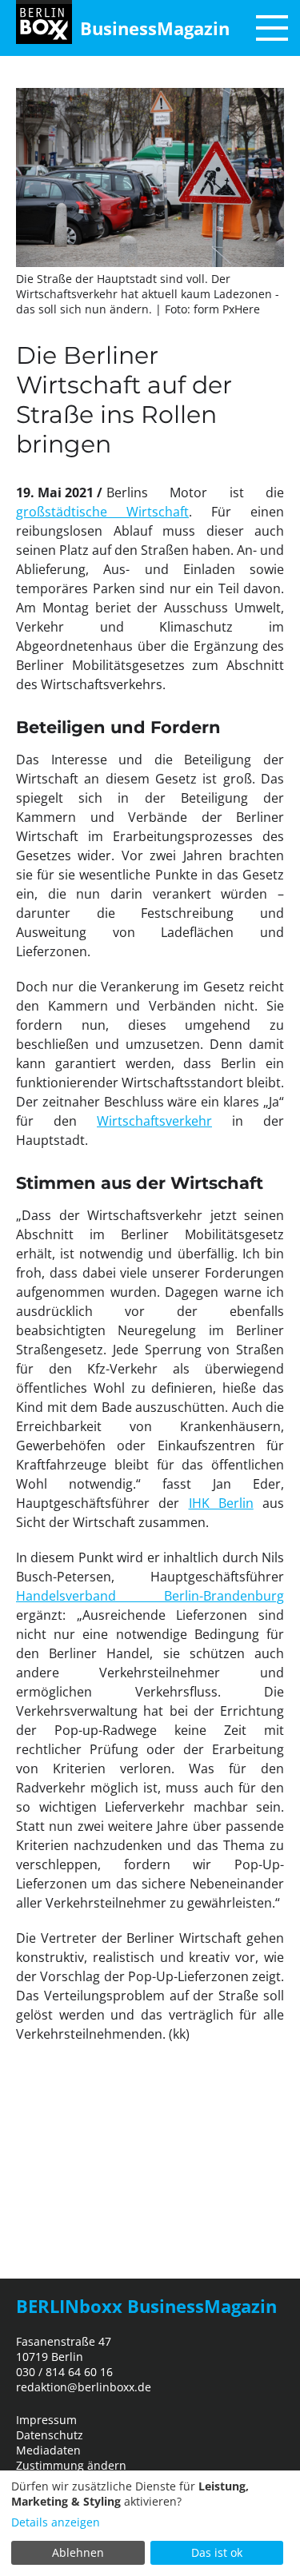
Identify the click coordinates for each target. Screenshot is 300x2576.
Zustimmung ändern (71, 2465)
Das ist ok (217, 2552)
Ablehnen (78, 2552)
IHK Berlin (221, 1503)
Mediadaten (48, 2450)
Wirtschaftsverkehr (154, 1121)
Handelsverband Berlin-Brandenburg (150, 1596)
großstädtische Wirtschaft (102, 512)
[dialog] (150, 2523)
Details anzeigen (56, 2522)
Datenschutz (50, 2435)
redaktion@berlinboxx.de (84, 2387)
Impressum (46, 2420)
